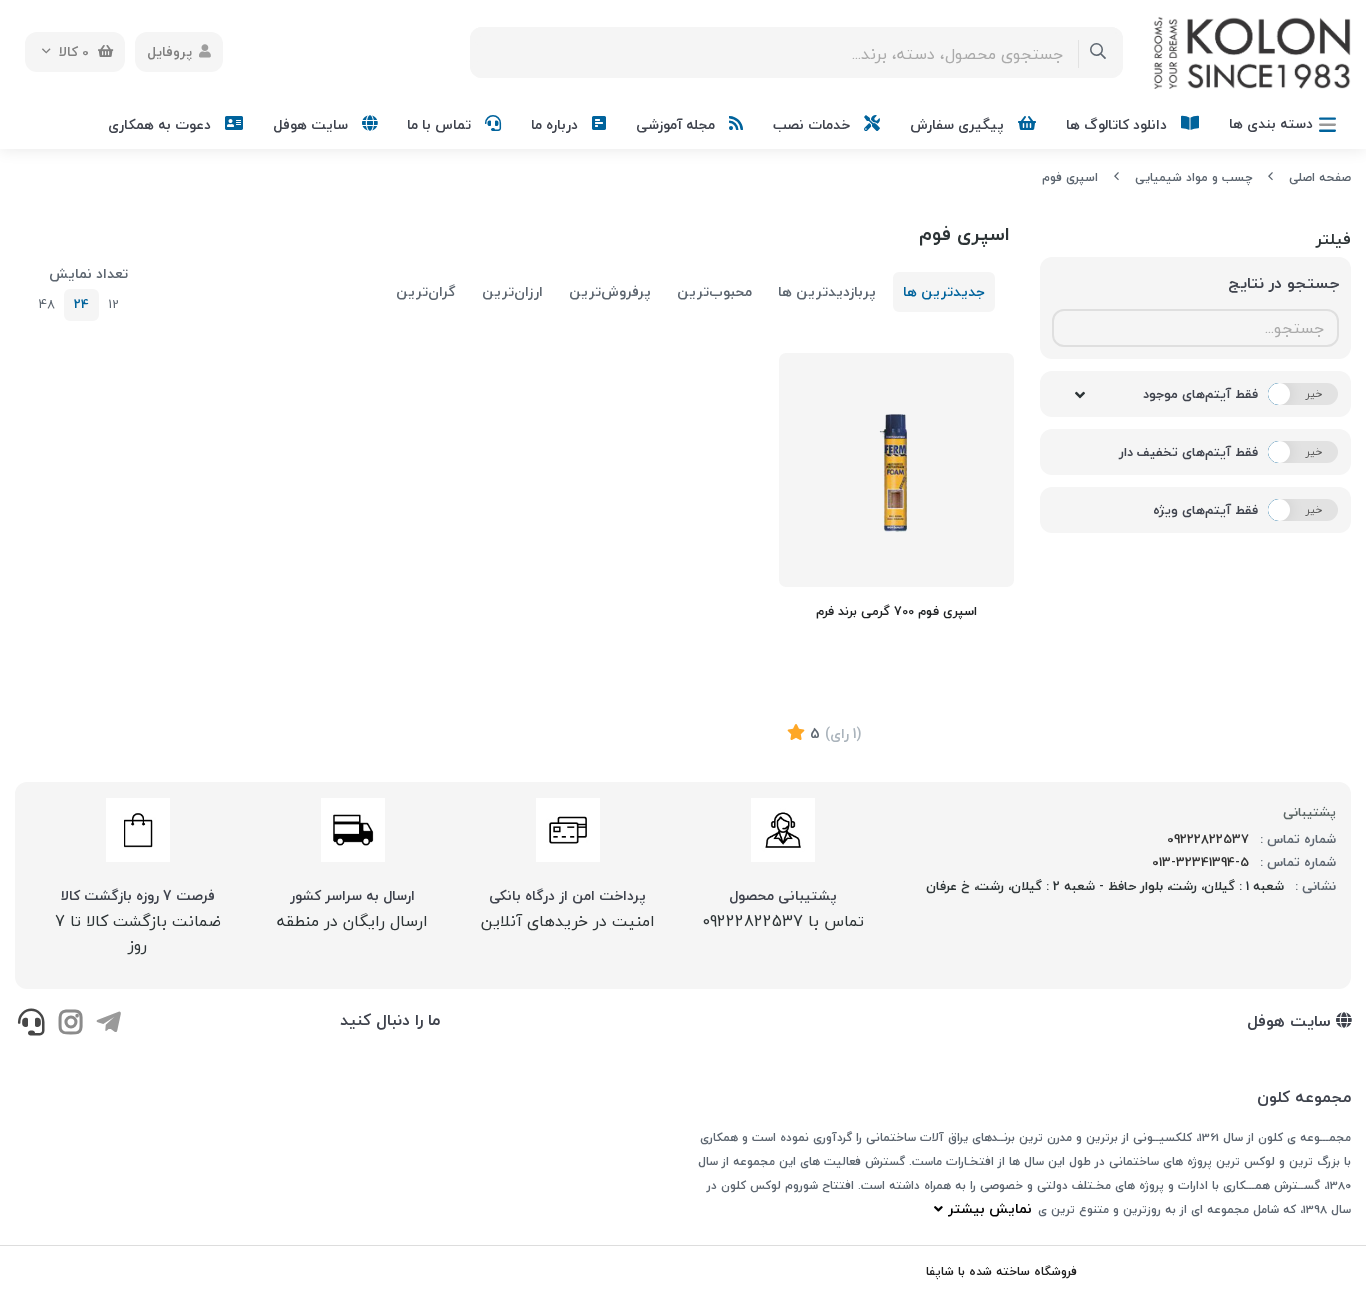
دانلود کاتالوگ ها (1118, 124)
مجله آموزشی (677, 124)
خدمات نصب (813, 124)
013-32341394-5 (1200, 862)
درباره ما (556, 124)
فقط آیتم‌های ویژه (1205, 510)
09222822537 (1208, 839)
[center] (1098, 52)
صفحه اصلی (1320, 177)
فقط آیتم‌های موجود (1200, 394)
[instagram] (69, 1024)
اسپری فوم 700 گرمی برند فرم (896, 611)
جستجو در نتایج (1283, 283)
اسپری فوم (1070, 177)
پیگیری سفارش (959, 124)
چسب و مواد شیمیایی (1193, 177)
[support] (31, 1024)
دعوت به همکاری (161, 124)
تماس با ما (441, 124)
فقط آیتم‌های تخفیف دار (1188, 452)
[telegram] (108, 1024)
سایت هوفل (312, 124)
